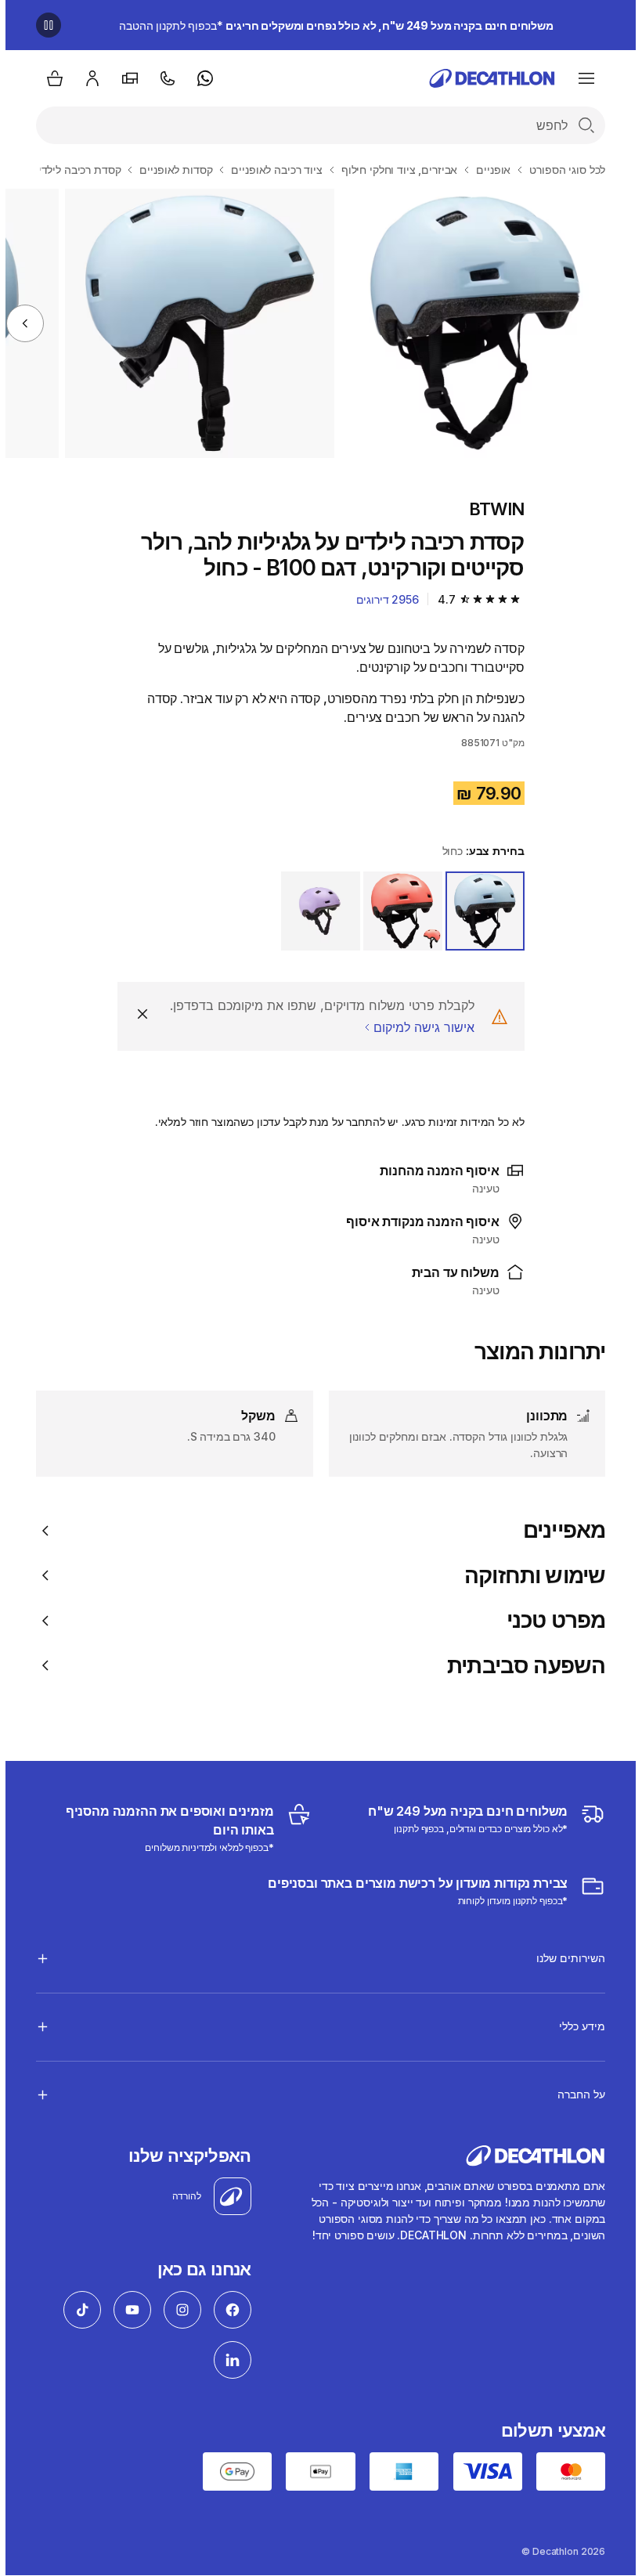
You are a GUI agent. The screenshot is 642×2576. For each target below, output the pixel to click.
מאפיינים (559, 1530)
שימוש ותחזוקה (529, 1576)
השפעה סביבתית (521, 1666)
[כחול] (480, 911)
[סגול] (315, 911)
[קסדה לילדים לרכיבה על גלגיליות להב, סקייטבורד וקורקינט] (470, 323)
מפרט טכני (550, 1620)
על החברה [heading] (576, 2094)
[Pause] (43, 25)
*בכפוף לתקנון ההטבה (331, 25)
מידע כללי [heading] (577, 2026)
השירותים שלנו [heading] (565, 1958)
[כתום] (397, 911)
